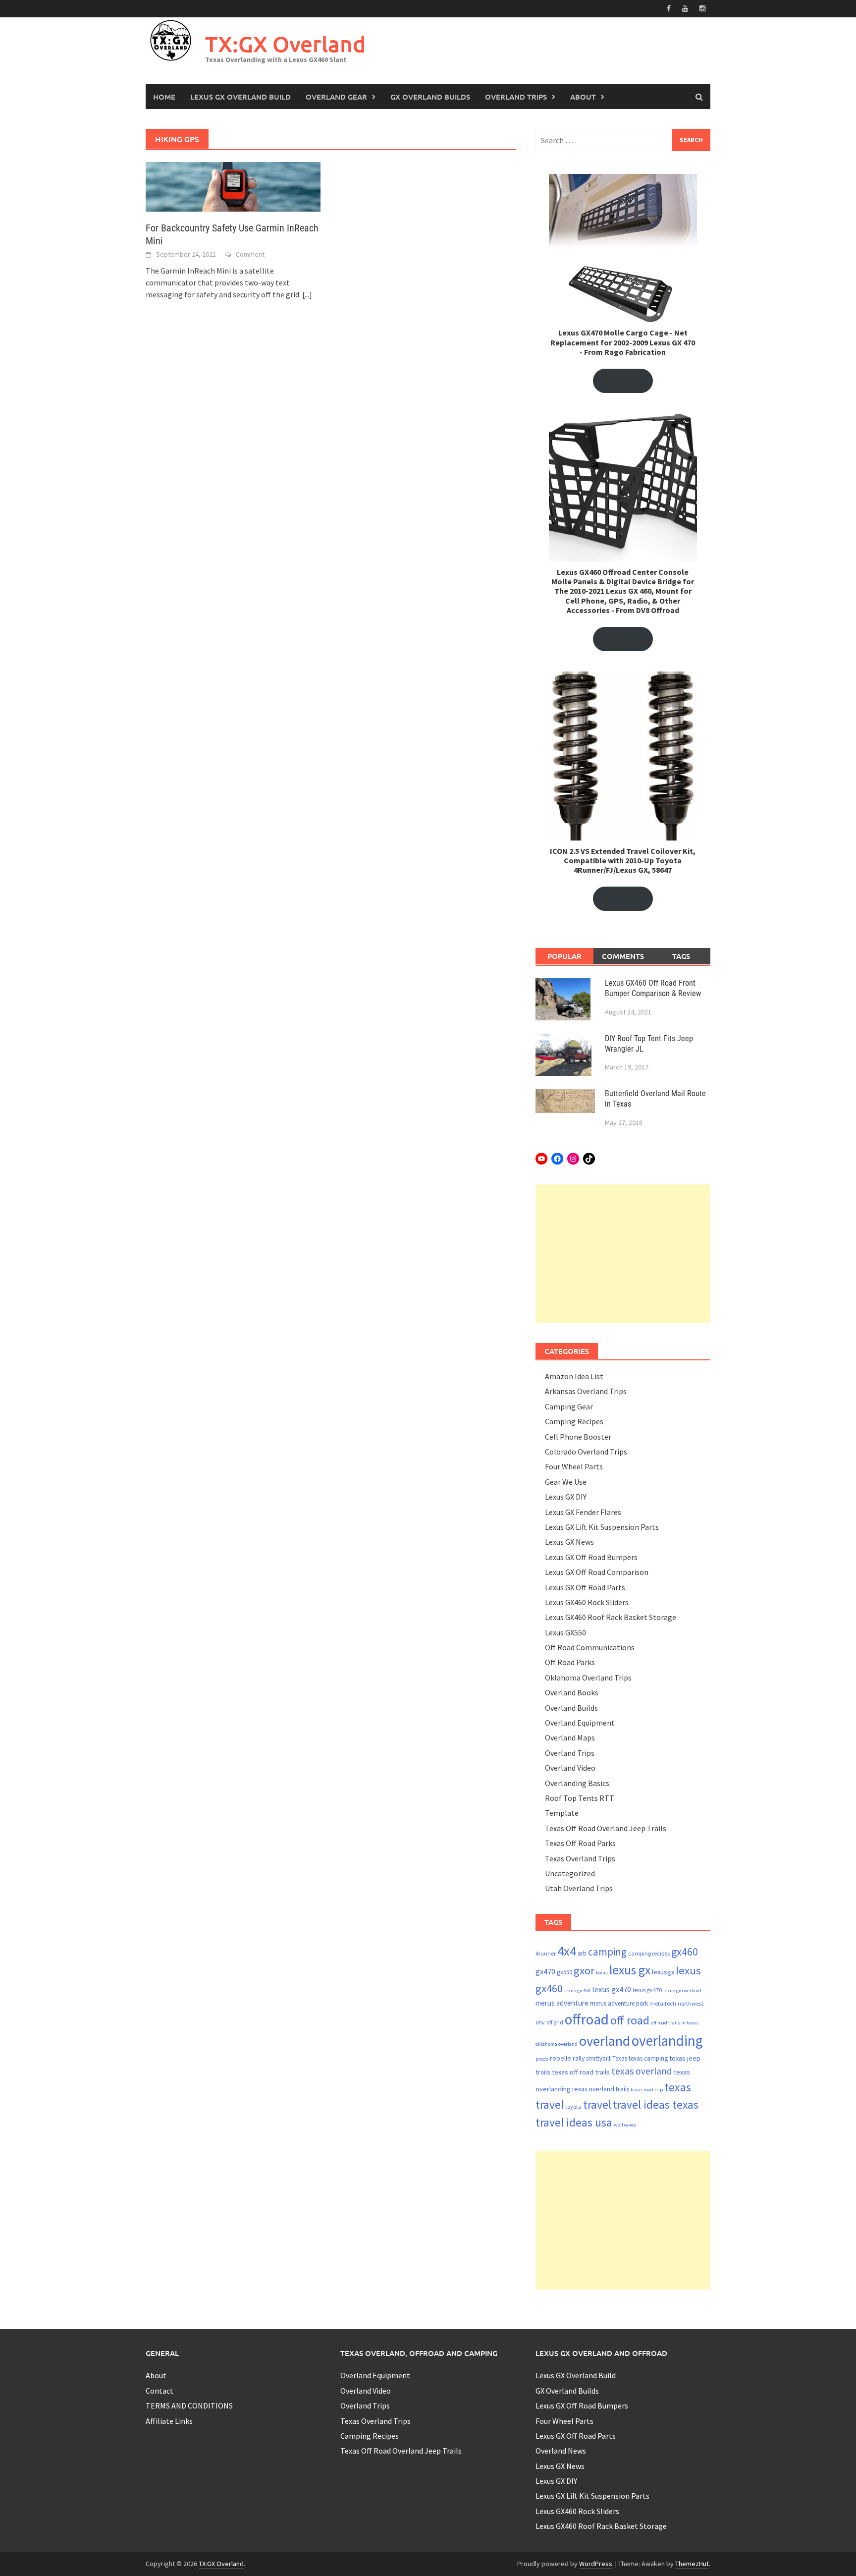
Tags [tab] (681, 956)
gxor (584, 1970)
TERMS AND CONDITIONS (189, 2406)
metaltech (663, 2003)
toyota (573, 2106)
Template (562, 1813)
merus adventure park (619, 2003)
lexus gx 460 (577, 1990)
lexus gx (630, 1970)
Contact (160, 2391)
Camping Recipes (574, 1421)
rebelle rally (567, 2058)
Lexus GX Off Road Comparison (597, 1572)
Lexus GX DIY (566, 1497)
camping (607, 1952)
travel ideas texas (656, 2104)
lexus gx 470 (647, 1990)
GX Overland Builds (430, 97)
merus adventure (562, 2003)
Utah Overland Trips (579, 1888)
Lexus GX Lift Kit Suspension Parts (602, 1527)
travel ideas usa (574, 2122)
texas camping (648, 2058)
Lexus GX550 (565, 1632)
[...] (307, 294)
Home (164, 97)
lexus (602, 1973)
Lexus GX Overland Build (241, 97)
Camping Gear (569, 1406)
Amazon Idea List (574, 1376)
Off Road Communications (590, 1647)
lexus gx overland (682, 1990)
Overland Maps (570, 1737)
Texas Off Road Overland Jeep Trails (606, 1828)
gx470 (545, 1972)
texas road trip (647, 2090)
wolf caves (625, 2125)
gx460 (685, 1952)
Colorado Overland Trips (586, 1452)
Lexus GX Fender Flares (583, 1512)
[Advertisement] (623, 1254)
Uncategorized (570, 1873)
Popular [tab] (564, 956)
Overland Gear (336, 97)
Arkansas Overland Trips (586, 1391)
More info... (623, 381)
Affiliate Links (169, 2421)
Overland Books (572, 1692)
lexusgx (663, 1972)
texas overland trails (601, 2089)
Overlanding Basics (577, 1783)
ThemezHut (692, 2564)
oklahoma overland (557, 2044)
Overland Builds (571, 1708)
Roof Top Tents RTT (580, 1798)
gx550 (564, 1972)
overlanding (667, 2041)
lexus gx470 (612, 1989)
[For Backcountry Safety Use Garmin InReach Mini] (233, 186)
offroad (587, 2019)
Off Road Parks (570, 1662)
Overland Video (570, 1768)
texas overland (642, 2071)
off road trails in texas (675, 2023)
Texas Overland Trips (580, 1858)
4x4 (567, 1951)
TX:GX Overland (285, 44)
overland (605, 2041)
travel (597, 2104)
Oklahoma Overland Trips (588, 1678)
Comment (250, 254)
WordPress (596, 2564)
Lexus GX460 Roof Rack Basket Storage (611, 1617)
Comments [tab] (623, 956)
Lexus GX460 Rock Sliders (587, 1602)
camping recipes (649, 1953)
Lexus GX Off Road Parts (585, 1587)
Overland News (561, 2451)
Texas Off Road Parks (580, 1843)
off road (630, 2020)
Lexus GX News (569, 1542)
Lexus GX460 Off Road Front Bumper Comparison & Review (653, 988)
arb (582, 1953)
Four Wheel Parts (574, 1466)
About (583, 97)
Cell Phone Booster (578, 1437)
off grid (555, 2022)
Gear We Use (566, 1482)
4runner (546, 1953)
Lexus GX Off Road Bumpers (591, 1557)
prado (542, 2059)
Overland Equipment (580, 1723)
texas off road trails (581, 2072)
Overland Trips (516, 97)
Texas (620, 2058)
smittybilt (598, 2058)
